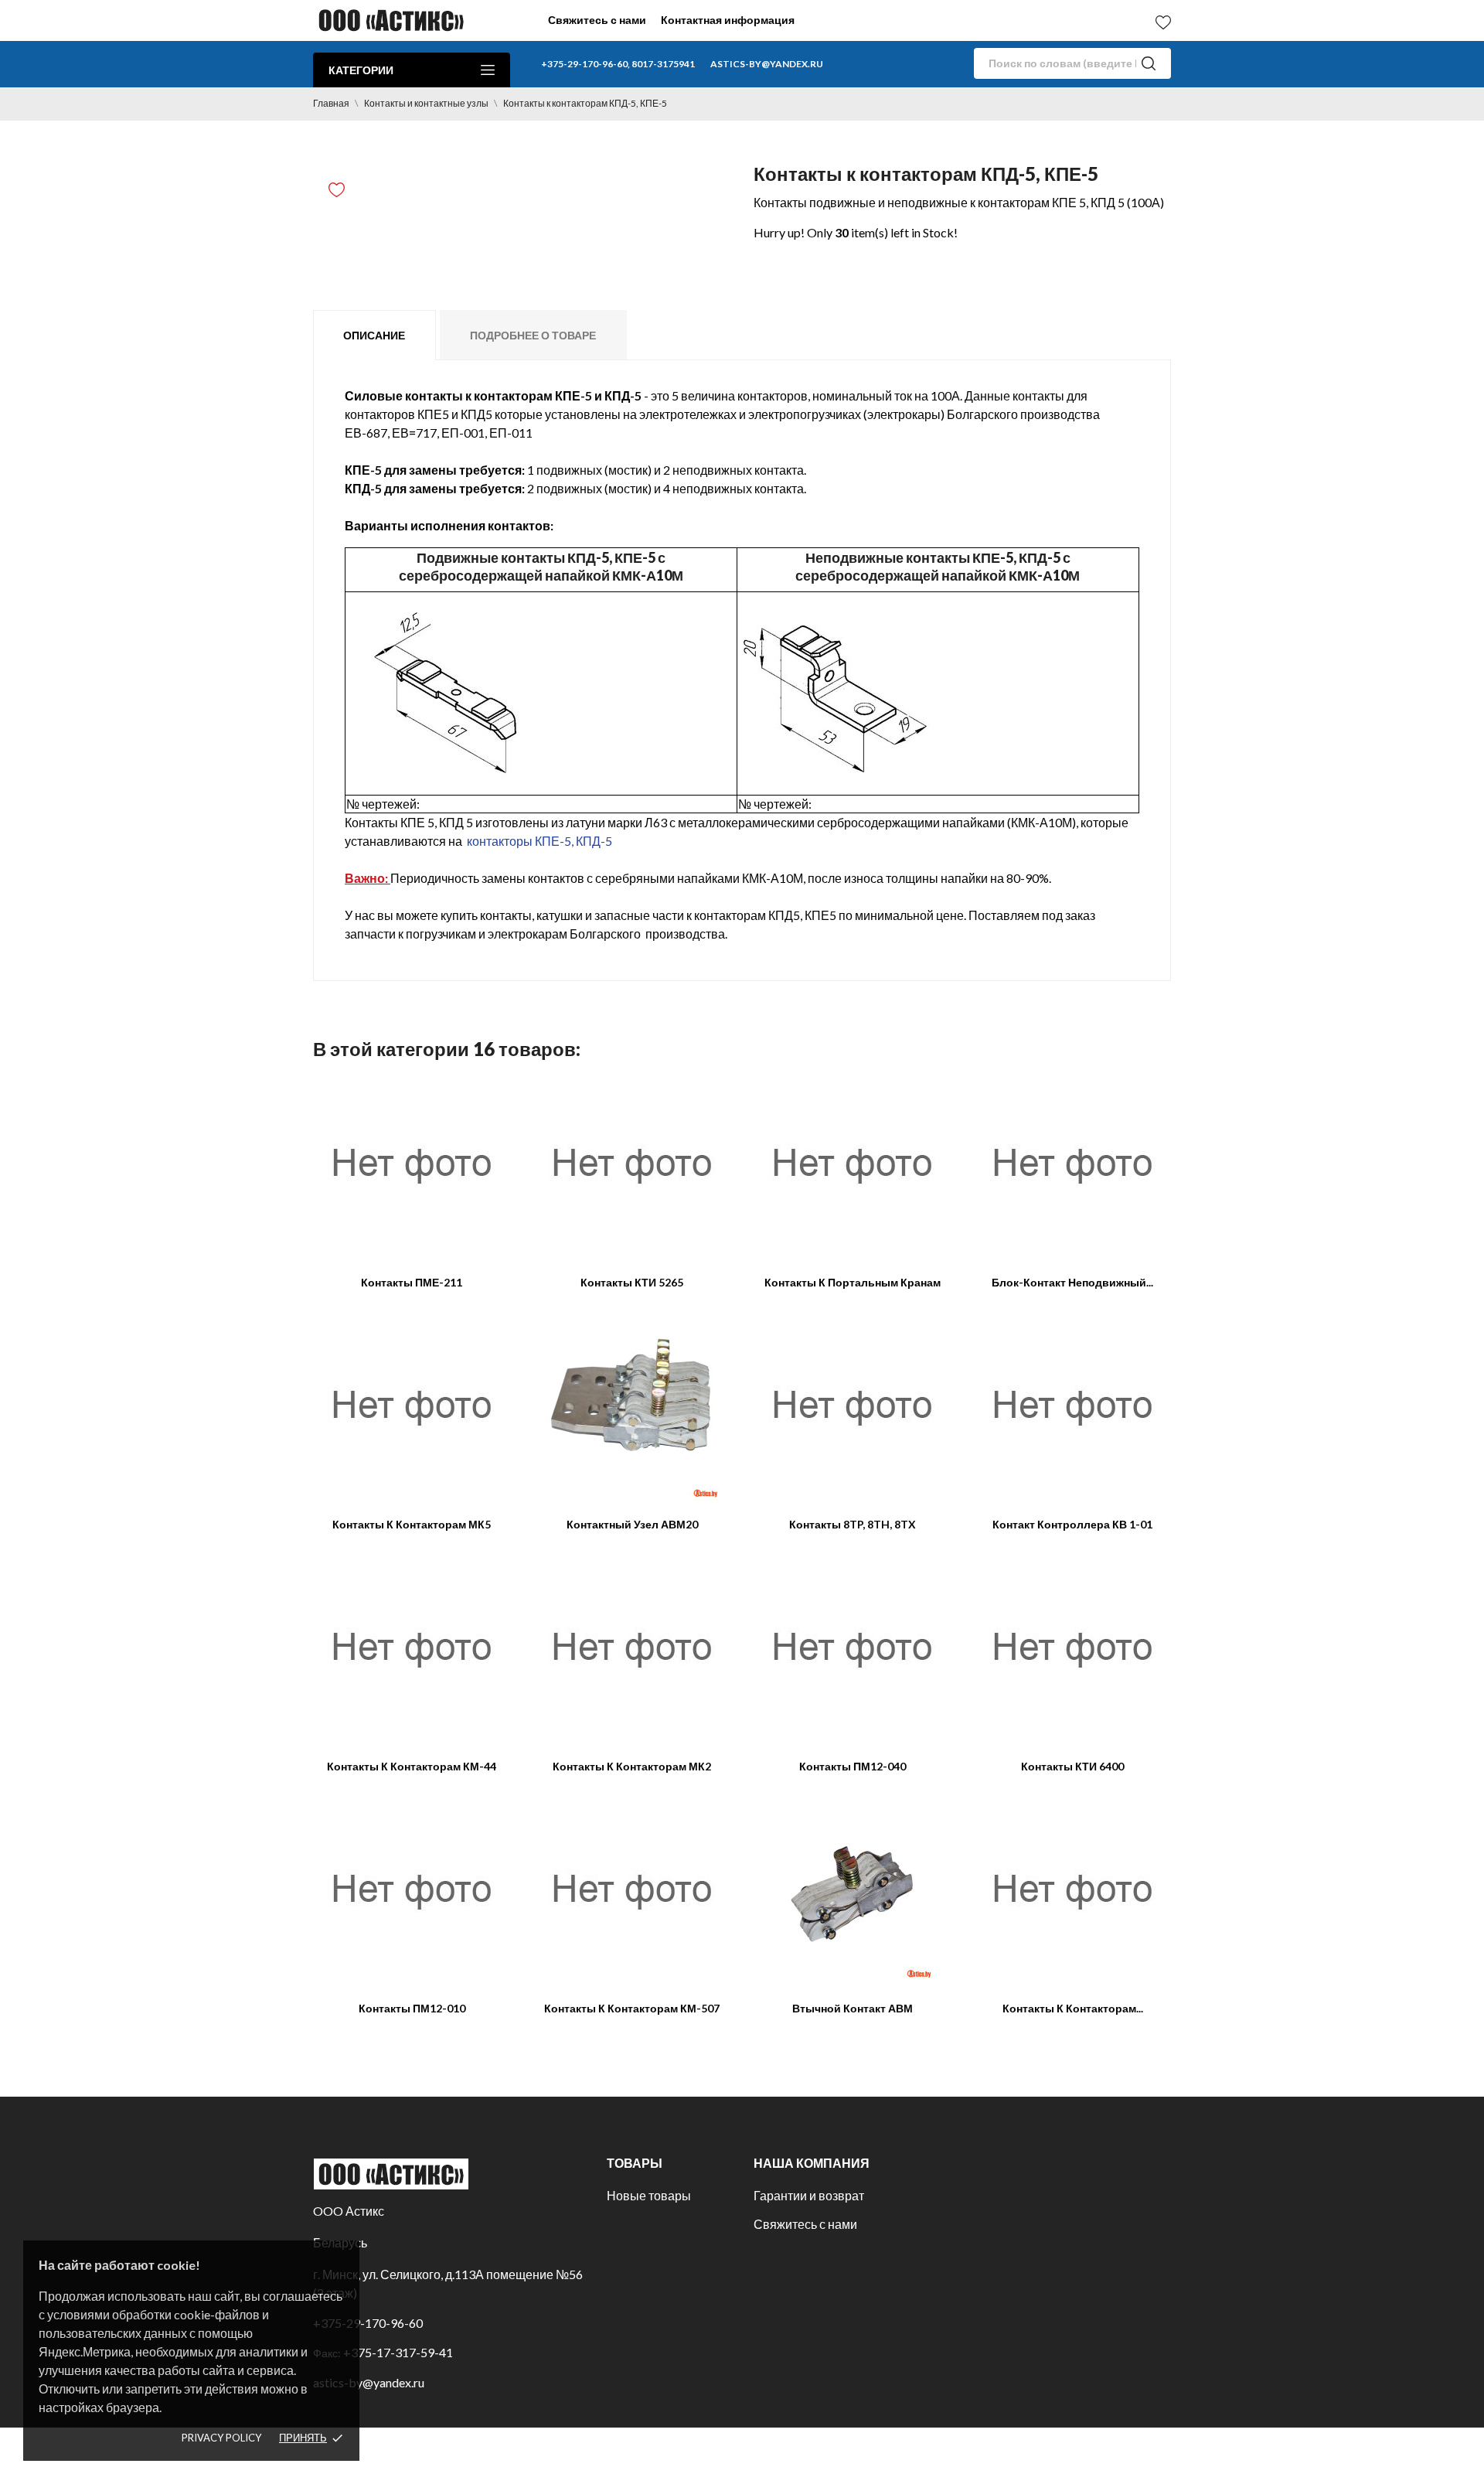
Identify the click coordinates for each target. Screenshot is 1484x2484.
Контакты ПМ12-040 (853, 1766)
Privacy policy (221, 2438)
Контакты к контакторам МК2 (632, 1766)
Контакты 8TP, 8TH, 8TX (853, 1524)
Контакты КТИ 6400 (1072, 1766)
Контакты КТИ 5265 (632, 1282)
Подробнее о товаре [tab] (533, 335)
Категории (361, 70)
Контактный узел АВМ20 (632, 1524)
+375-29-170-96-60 (368, 2323)
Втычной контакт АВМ (853, 2008)
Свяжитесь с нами (597, 20)
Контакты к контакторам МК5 (412, 1524)
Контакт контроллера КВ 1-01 (1072, 1524)
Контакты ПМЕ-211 (412, 1282)
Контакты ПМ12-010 (412, 2008)
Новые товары (649, 2195)
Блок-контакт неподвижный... (1072, 1282)
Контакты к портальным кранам (853, 1282)
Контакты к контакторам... (1073, 2008)
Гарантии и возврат (809, 2195)
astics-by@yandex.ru (767, 64)
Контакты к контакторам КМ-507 (632, 2008)
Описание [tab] (374, 335)
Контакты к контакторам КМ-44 (412, 1766)
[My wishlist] (1163, 22)
